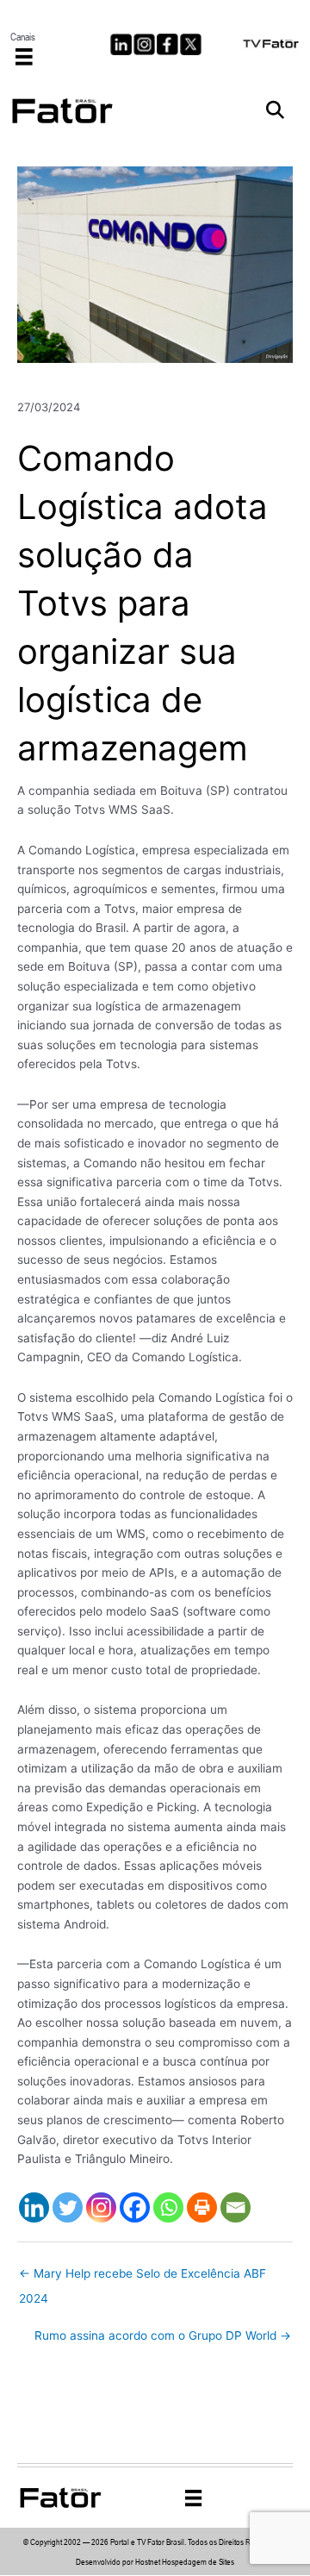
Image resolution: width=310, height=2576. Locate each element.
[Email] (236, 2207)
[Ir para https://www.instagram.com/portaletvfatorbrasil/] (144, 44)
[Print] (202, 2207)
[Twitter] (68, 2207)
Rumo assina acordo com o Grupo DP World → (163, 2335)
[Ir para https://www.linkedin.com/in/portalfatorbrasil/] (121, 44)
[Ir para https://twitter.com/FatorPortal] (191, 44)
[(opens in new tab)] (271, 42)
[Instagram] (101, 2207)
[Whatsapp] (168, 2207)
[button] (275, 111)
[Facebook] (135, 2207)
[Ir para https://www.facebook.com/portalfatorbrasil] (167, 44)
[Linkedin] (34, 2207)
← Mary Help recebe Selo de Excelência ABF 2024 (143, 2278)
